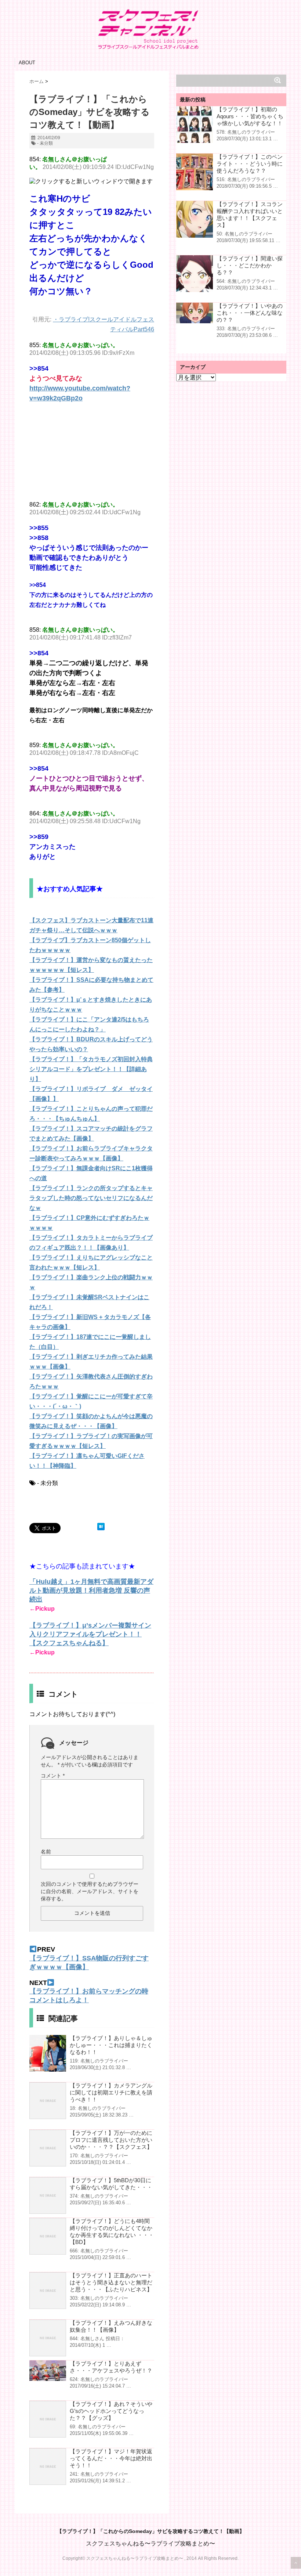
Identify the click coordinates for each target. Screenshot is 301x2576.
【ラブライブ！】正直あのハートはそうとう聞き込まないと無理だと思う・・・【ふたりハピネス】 (111, 2282)
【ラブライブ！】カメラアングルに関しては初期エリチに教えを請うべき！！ (111, 2092)
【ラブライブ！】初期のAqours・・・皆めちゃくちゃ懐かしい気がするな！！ (250, 116)
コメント (53, 1776)
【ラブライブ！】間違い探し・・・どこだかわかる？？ (250, 265)
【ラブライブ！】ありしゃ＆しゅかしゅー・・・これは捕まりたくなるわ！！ (111, 2045)
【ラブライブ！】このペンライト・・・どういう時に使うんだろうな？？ (250, 164)
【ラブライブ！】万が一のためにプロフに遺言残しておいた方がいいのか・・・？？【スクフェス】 (111, 2140)
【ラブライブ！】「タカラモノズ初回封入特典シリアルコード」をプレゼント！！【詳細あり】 (91, 1069)
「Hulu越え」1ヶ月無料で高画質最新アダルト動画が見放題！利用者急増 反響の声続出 (91, 1590)
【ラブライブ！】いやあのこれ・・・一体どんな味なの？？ (250, 313)
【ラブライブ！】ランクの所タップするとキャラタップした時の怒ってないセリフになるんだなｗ (91, 1198)
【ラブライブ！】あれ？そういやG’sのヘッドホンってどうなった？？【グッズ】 (111, 2411)
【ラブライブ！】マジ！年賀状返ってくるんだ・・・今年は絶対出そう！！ (111, 2458)
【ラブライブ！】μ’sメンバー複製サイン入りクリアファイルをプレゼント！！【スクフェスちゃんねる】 (90, 1634)
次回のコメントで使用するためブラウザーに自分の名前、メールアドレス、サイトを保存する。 (90, 1891)
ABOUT (27, 63)
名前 (46, 1852)
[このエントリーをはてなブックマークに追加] (101, 1527)
